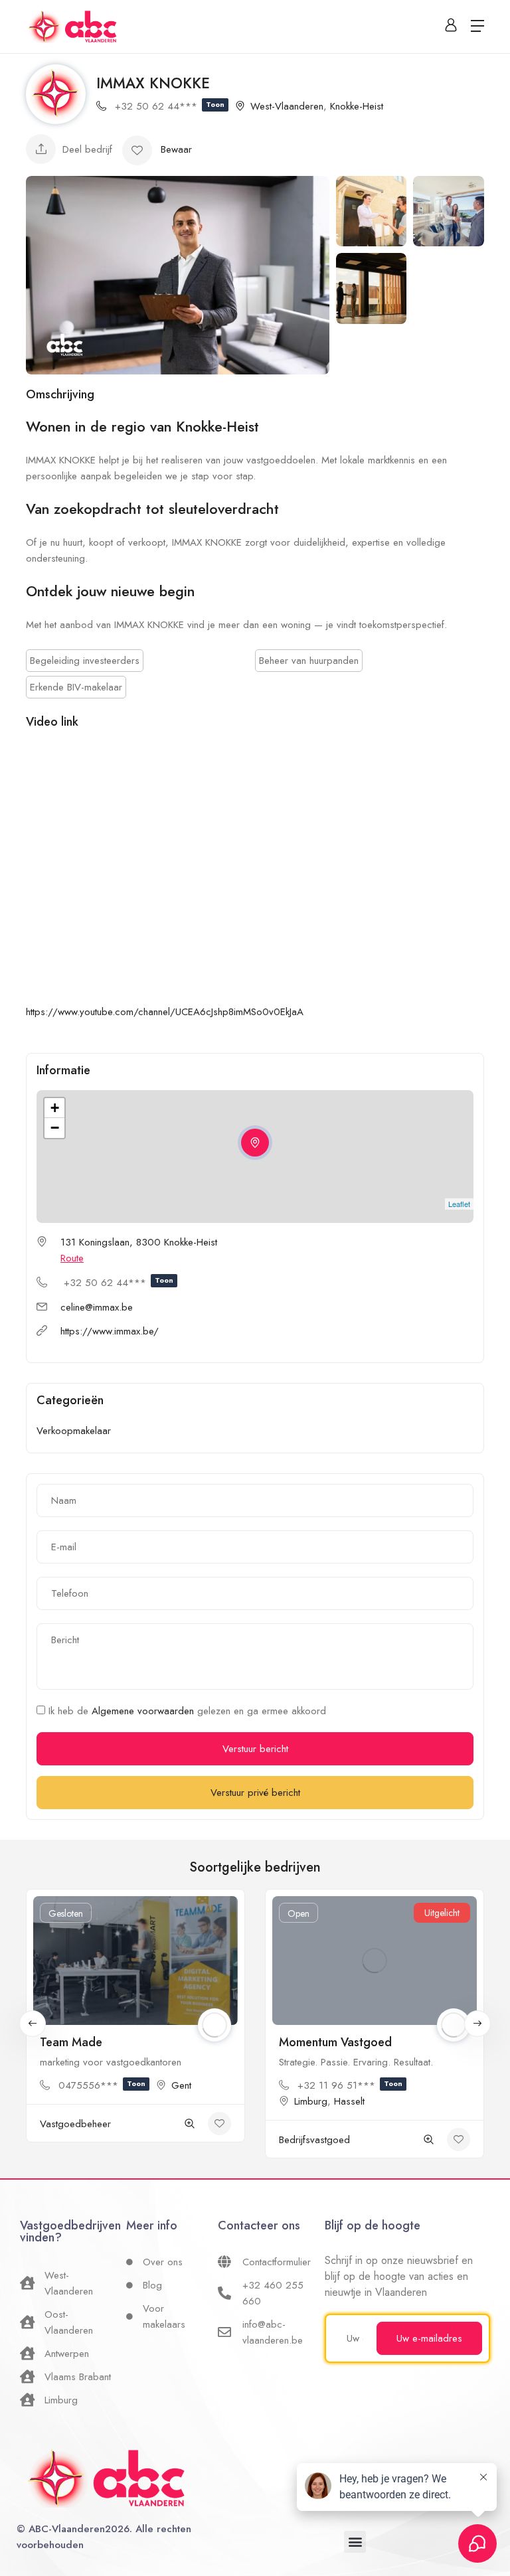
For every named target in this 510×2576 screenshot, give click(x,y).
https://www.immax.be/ (110, 1331)
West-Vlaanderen (287, 106)
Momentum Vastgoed (335, 2042)
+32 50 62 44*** (170, 106)
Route (72, 1258)
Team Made (71, 2042)
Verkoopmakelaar (74, 1431)
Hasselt (349, 2101)
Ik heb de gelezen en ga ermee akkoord (186, 1711)
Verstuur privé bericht (255, 1793)
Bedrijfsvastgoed (314, 2140)
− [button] (55, 1128)
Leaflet (459, 1204)
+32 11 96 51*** (350, 2085)
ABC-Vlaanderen (67, 2529)
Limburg (311, 2101)
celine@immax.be (97, 1307)
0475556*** (102, 2085)
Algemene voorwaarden (144, 1711)
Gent (181, 2085)
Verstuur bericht (255, 1749)
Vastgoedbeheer (75, 2124)
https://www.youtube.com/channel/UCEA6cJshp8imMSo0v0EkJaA (165, 1012)
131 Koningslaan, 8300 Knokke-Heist (139, 1242)
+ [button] (55, 1108)
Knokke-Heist (357, 106)
